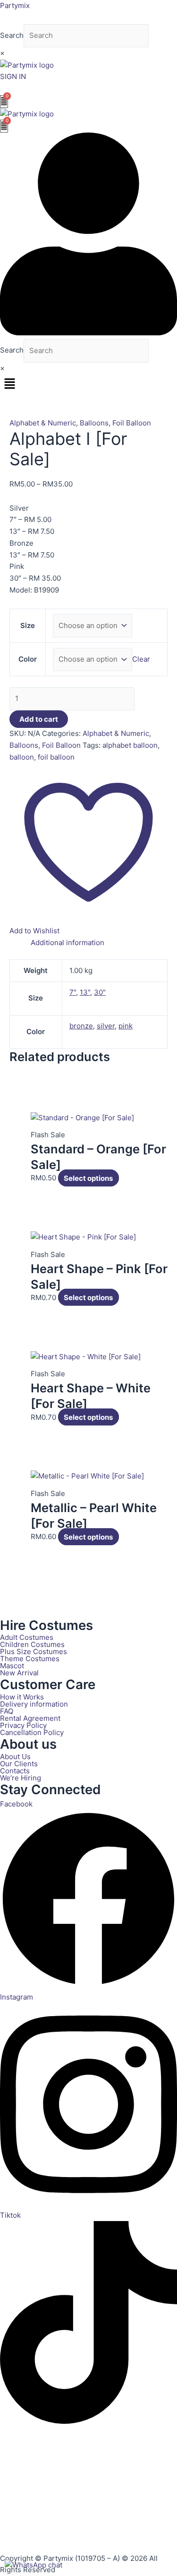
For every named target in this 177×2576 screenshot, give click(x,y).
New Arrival (19, 1673)
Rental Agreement (30, 1718)
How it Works (22, 1697)
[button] (88, 384)
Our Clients (19, 1764)
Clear (141, 659)
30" (100, 992)
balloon (22, 757)
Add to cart (39, 719)
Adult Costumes (27, 1637)
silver (106, 1026)
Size (28, 625)
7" (73, 992)
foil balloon (56, 757)
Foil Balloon (132, 423)
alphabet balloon (130, 745)
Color (28, 659)
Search (12, 35)
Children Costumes (32, 1644)
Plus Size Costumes (34, 1651)
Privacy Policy (23, 1725)
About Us (15, 1757)
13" (85, 992)
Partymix (15, 5)
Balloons (94, 423)
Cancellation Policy (32, 1732)
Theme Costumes (30, 1659)
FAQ (7, 1711)
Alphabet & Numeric (43, 423)
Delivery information (34, 1704)
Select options (88, 1178)
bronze (81, 1026)
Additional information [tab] (67, 943)
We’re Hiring (21, 1778)
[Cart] (4, 102)
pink (126, 1026)
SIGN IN (13, 76)
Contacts (15, 1771)
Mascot (12, 1666)
